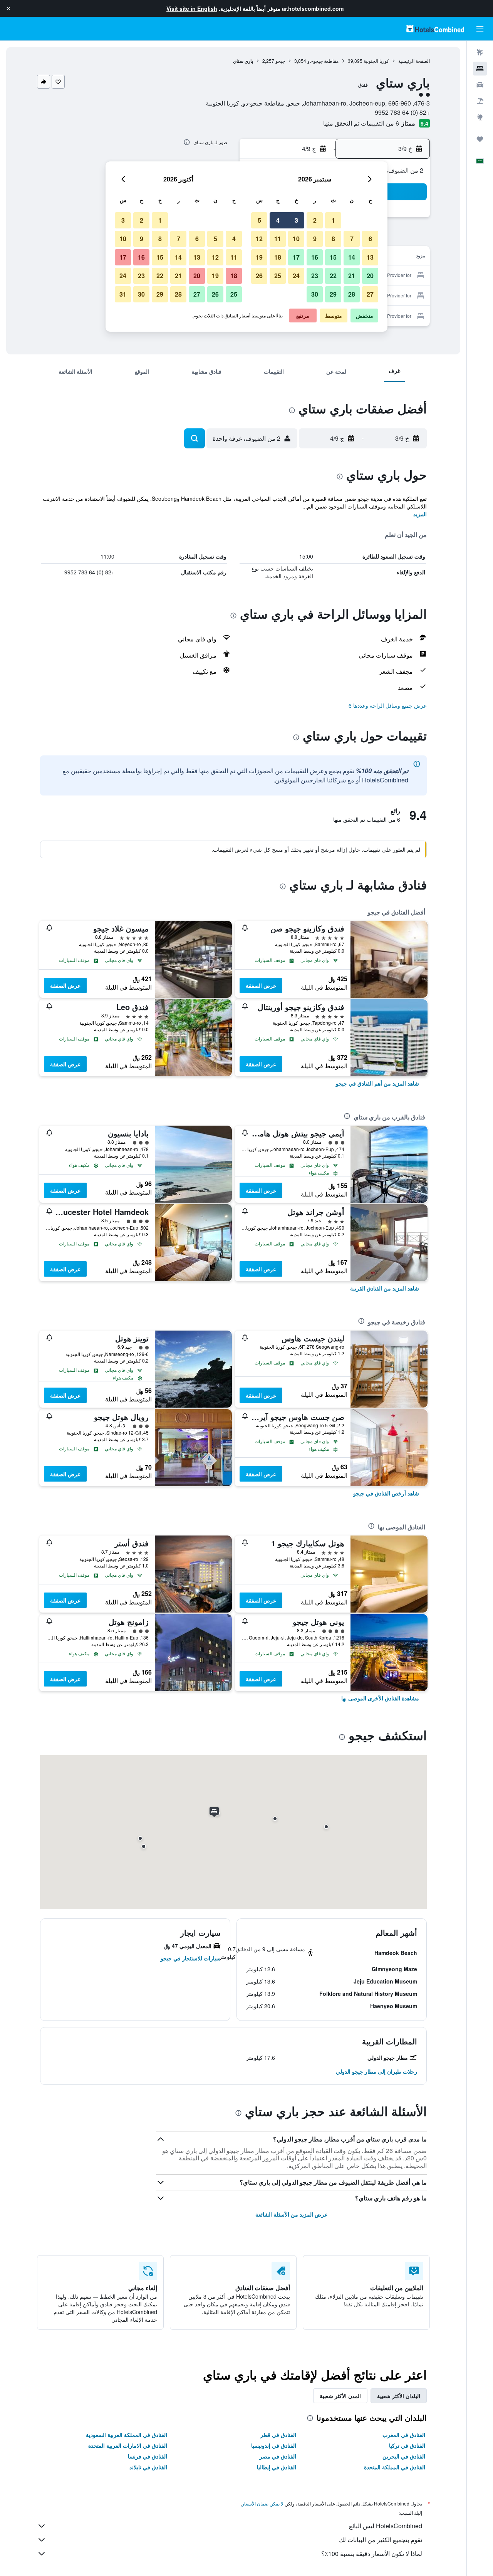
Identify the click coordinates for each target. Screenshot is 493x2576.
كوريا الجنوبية (376, 61)
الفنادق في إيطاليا (277, 2467)
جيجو (280, 61)
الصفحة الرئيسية (414, 61)
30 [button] (315, 294)
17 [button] (296, 257)
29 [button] (333, 294)
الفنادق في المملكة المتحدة (395, 2467)
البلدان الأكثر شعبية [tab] (399, 2396)
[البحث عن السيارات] (480, 85)
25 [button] (278, 276)
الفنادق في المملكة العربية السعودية (127, 2435)
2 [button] (315, 220)
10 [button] (296, 239)
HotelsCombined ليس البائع (386, 2526)
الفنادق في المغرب (404, 2435)
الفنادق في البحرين (404, 2456)
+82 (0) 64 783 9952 (402, 112)
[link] (377, 1083)
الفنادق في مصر (278, 2456)
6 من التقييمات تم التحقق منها (361, 123)
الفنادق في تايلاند (148, 2467)
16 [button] (315, 257)
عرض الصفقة (261, 985)
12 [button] (259, 239)
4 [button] (278, 220)
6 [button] (370, 239)
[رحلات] (480, 139)
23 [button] (315, 276)
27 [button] (370, 294)
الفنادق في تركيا (407, 2445)
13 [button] (370, 257)
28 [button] (352, 294)
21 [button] (352, 276)
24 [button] (296, 276)
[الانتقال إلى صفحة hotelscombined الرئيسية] (435, 29)
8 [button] (333, 239)
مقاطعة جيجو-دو (323, 61)
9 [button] (315, 239)
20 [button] (370, 276)
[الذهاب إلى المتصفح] (480, 117)
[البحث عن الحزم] (480, 101)
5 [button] (259, 220)
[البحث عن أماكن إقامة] (480, 69)
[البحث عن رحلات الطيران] (480, 52)
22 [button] (333, 276)
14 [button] (352, 257)
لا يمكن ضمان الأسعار (263, 2503)
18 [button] (278, 257)
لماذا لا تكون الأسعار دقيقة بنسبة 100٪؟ (372, 2553)
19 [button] (259, 257)
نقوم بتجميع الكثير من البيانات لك (381, 2540)
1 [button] (333, 220)
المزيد (420, 514)
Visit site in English (192, 8)
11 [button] (278, 239)
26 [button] (259, 276)
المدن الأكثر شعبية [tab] (340, 2396)
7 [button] (352, 239)
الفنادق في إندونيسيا (274, 2445)
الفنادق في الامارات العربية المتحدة (128, 2445)
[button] (8, 8)
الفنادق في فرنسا (148, 2456)
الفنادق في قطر (278, 2435)
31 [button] (123, 294)
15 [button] (333, 257)
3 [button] (296, 220)
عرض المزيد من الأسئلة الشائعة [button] (291, 2214)
